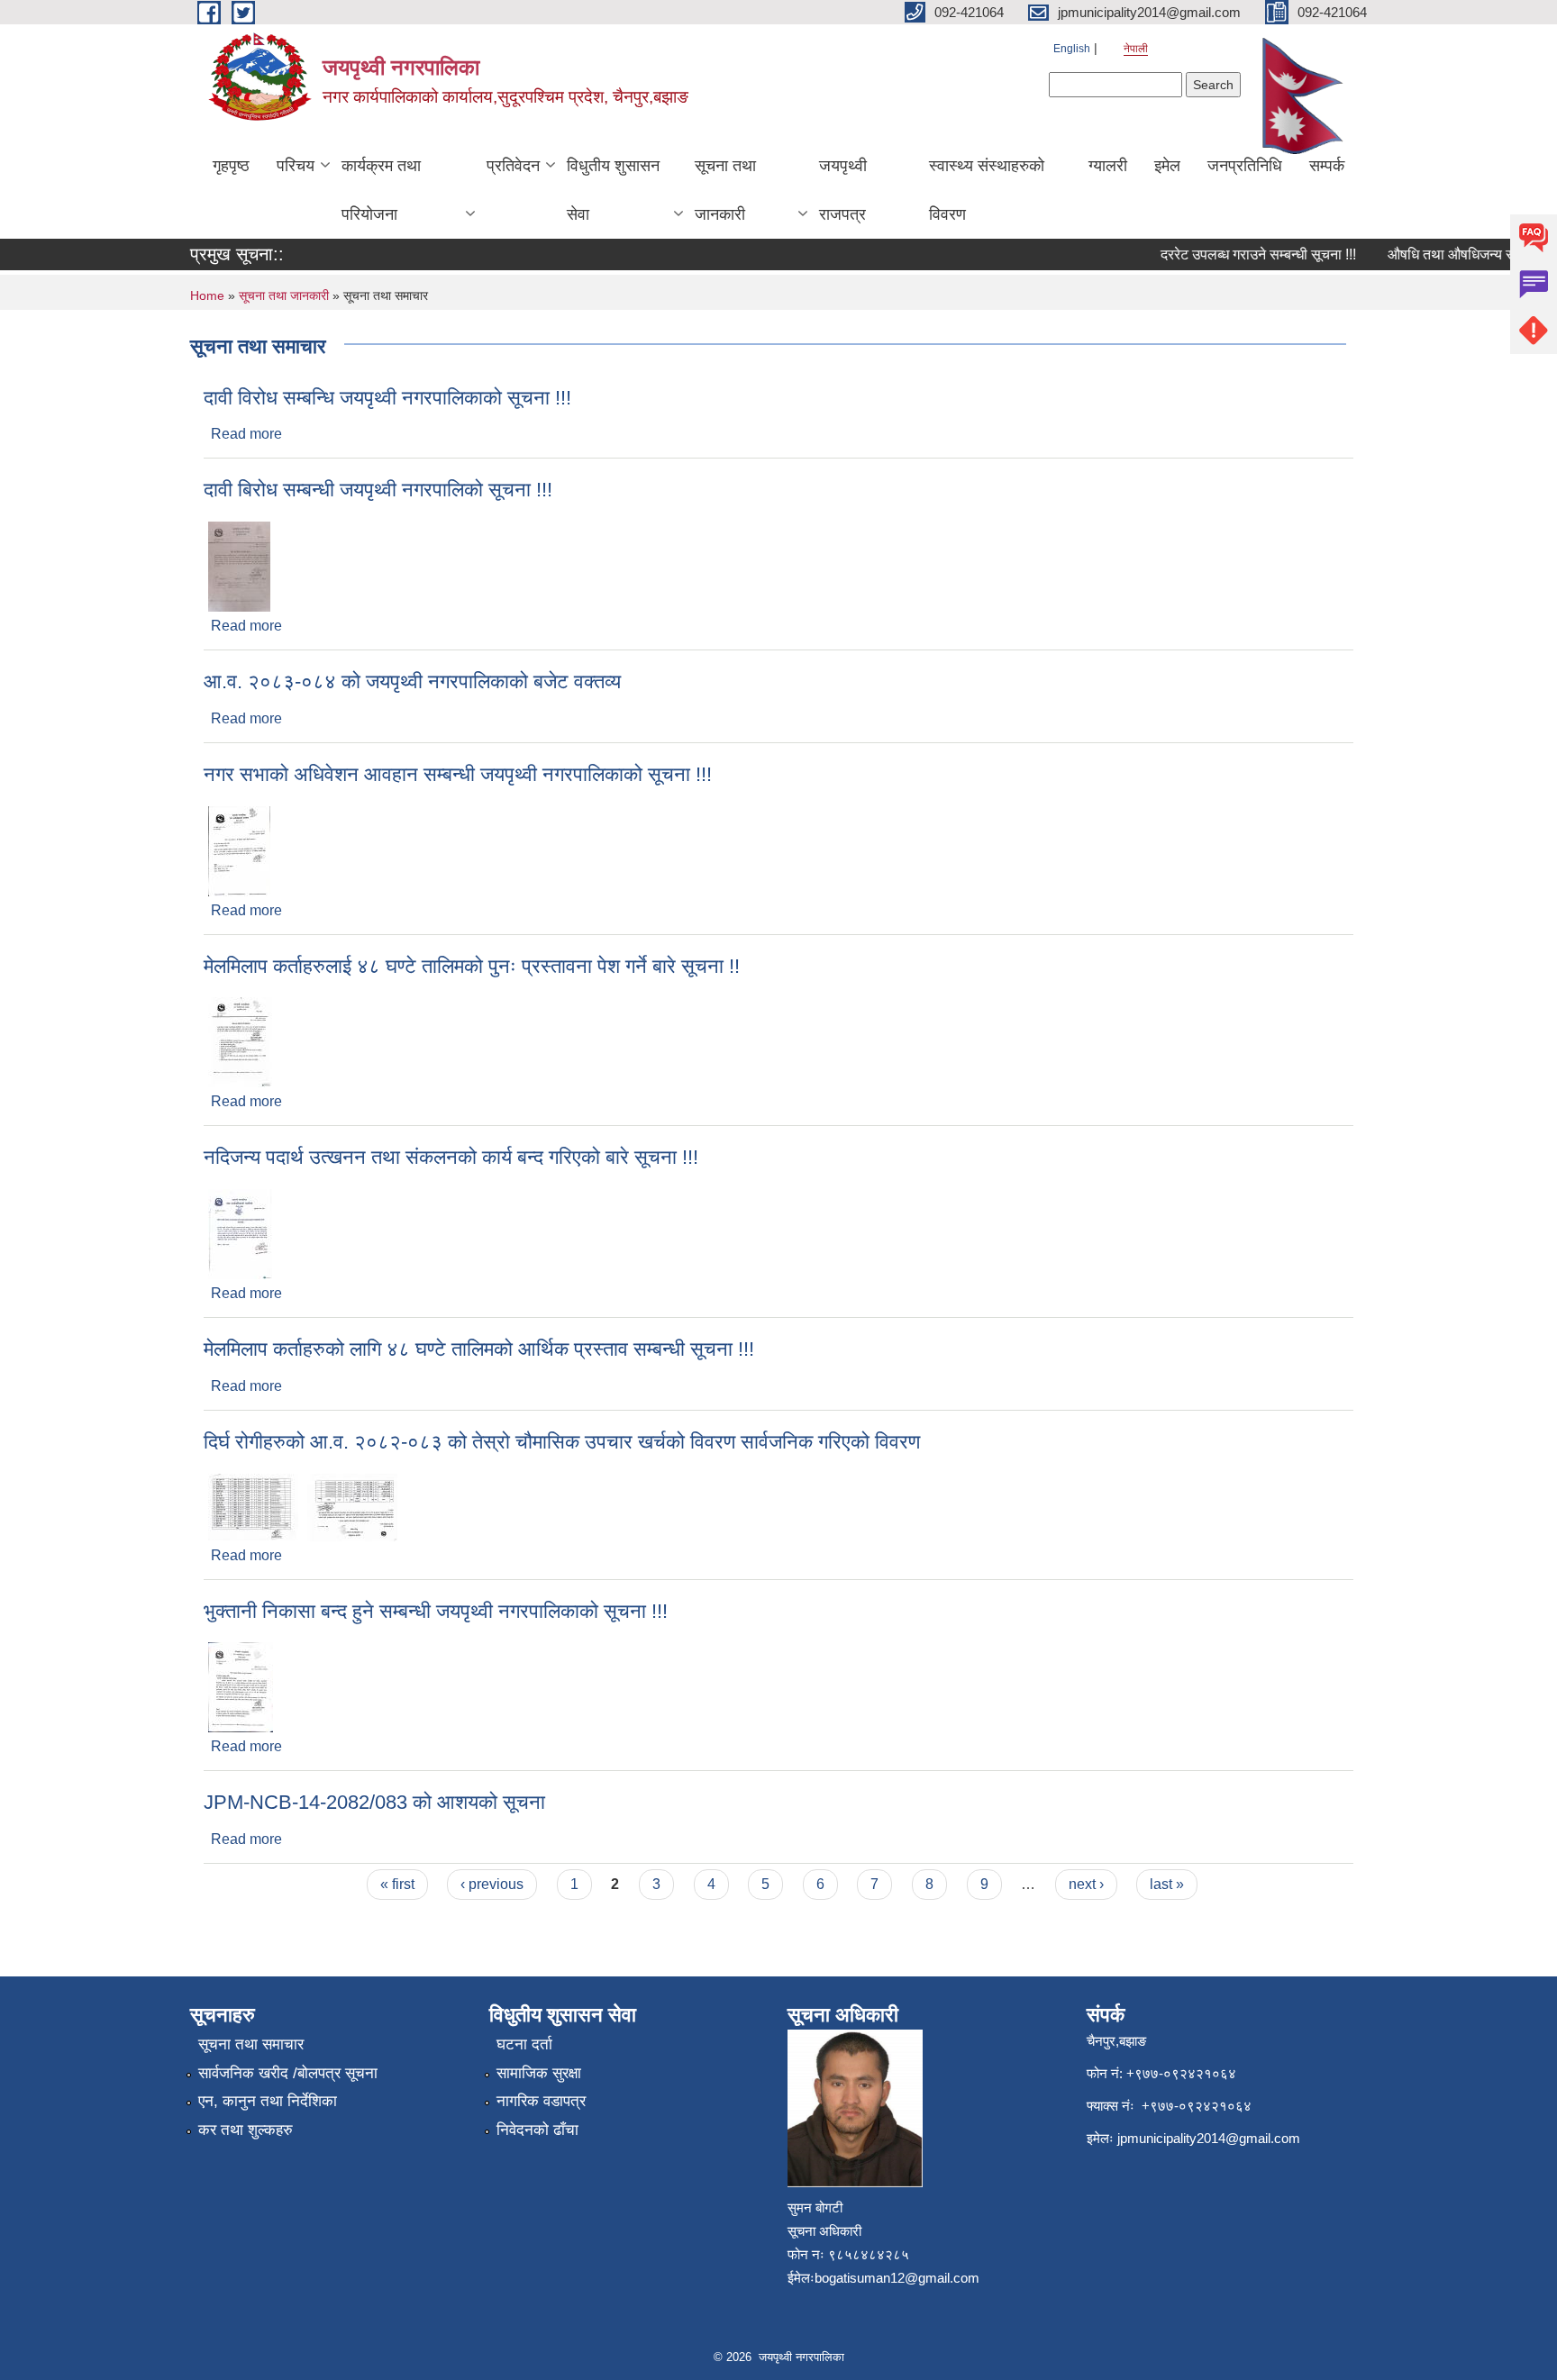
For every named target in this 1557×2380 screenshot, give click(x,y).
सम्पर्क (1327, 166)
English (1072, 49)
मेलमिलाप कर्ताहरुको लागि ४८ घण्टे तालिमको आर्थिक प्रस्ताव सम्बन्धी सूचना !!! (479, 1349)
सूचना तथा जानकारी (725, 190)
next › (1086, 1884)
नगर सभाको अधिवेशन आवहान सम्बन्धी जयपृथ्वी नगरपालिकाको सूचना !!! (458, 774)
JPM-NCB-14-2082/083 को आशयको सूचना (374, 1802)
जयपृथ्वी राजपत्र (843, 190)
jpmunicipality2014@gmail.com (1209, 2138)
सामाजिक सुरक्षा (539, 2073)
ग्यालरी (1108, 166)
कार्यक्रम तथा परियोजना (381, 190)
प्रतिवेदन (513, 166)
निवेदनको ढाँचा (537, 2130)
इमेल (1167, 166)
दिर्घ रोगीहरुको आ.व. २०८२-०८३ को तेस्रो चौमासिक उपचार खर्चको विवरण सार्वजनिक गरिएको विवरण (562, 1442)
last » (1167, 1884)
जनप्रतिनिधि (1245, 166)
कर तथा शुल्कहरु (246, 2130)
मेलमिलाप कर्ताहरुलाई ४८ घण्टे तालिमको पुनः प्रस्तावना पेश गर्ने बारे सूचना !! (472, 966)
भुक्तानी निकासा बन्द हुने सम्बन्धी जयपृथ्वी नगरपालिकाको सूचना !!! (436, 1611)
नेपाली (1136, 49)
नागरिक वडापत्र (541, 2101)
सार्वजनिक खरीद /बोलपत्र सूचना (288, 2073)
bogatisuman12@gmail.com (897, 2278)
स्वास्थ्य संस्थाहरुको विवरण (987, 190)
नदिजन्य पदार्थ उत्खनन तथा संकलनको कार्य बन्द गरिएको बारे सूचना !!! (451, 1157)
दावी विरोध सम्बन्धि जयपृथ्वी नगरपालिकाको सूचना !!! (387, 398)
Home (207, 295)
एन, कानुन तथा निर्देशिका (268, 2101)
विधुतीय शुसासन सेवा (613, 190)
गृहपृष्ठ (231, 166)
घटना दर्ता (524, 2044)
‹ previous (492, 1884)
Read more (246, 434)
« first (397, 1884)
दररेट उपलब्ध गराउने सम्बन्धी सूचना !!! (1238, 254)
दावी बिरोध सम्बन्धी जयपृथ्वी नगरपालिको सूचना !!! (378, 490)
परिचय (296, 166)
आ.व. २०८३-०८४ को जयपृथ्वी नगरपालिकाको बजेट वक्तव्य (412, 681)
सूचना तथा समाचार (251, 2044)
